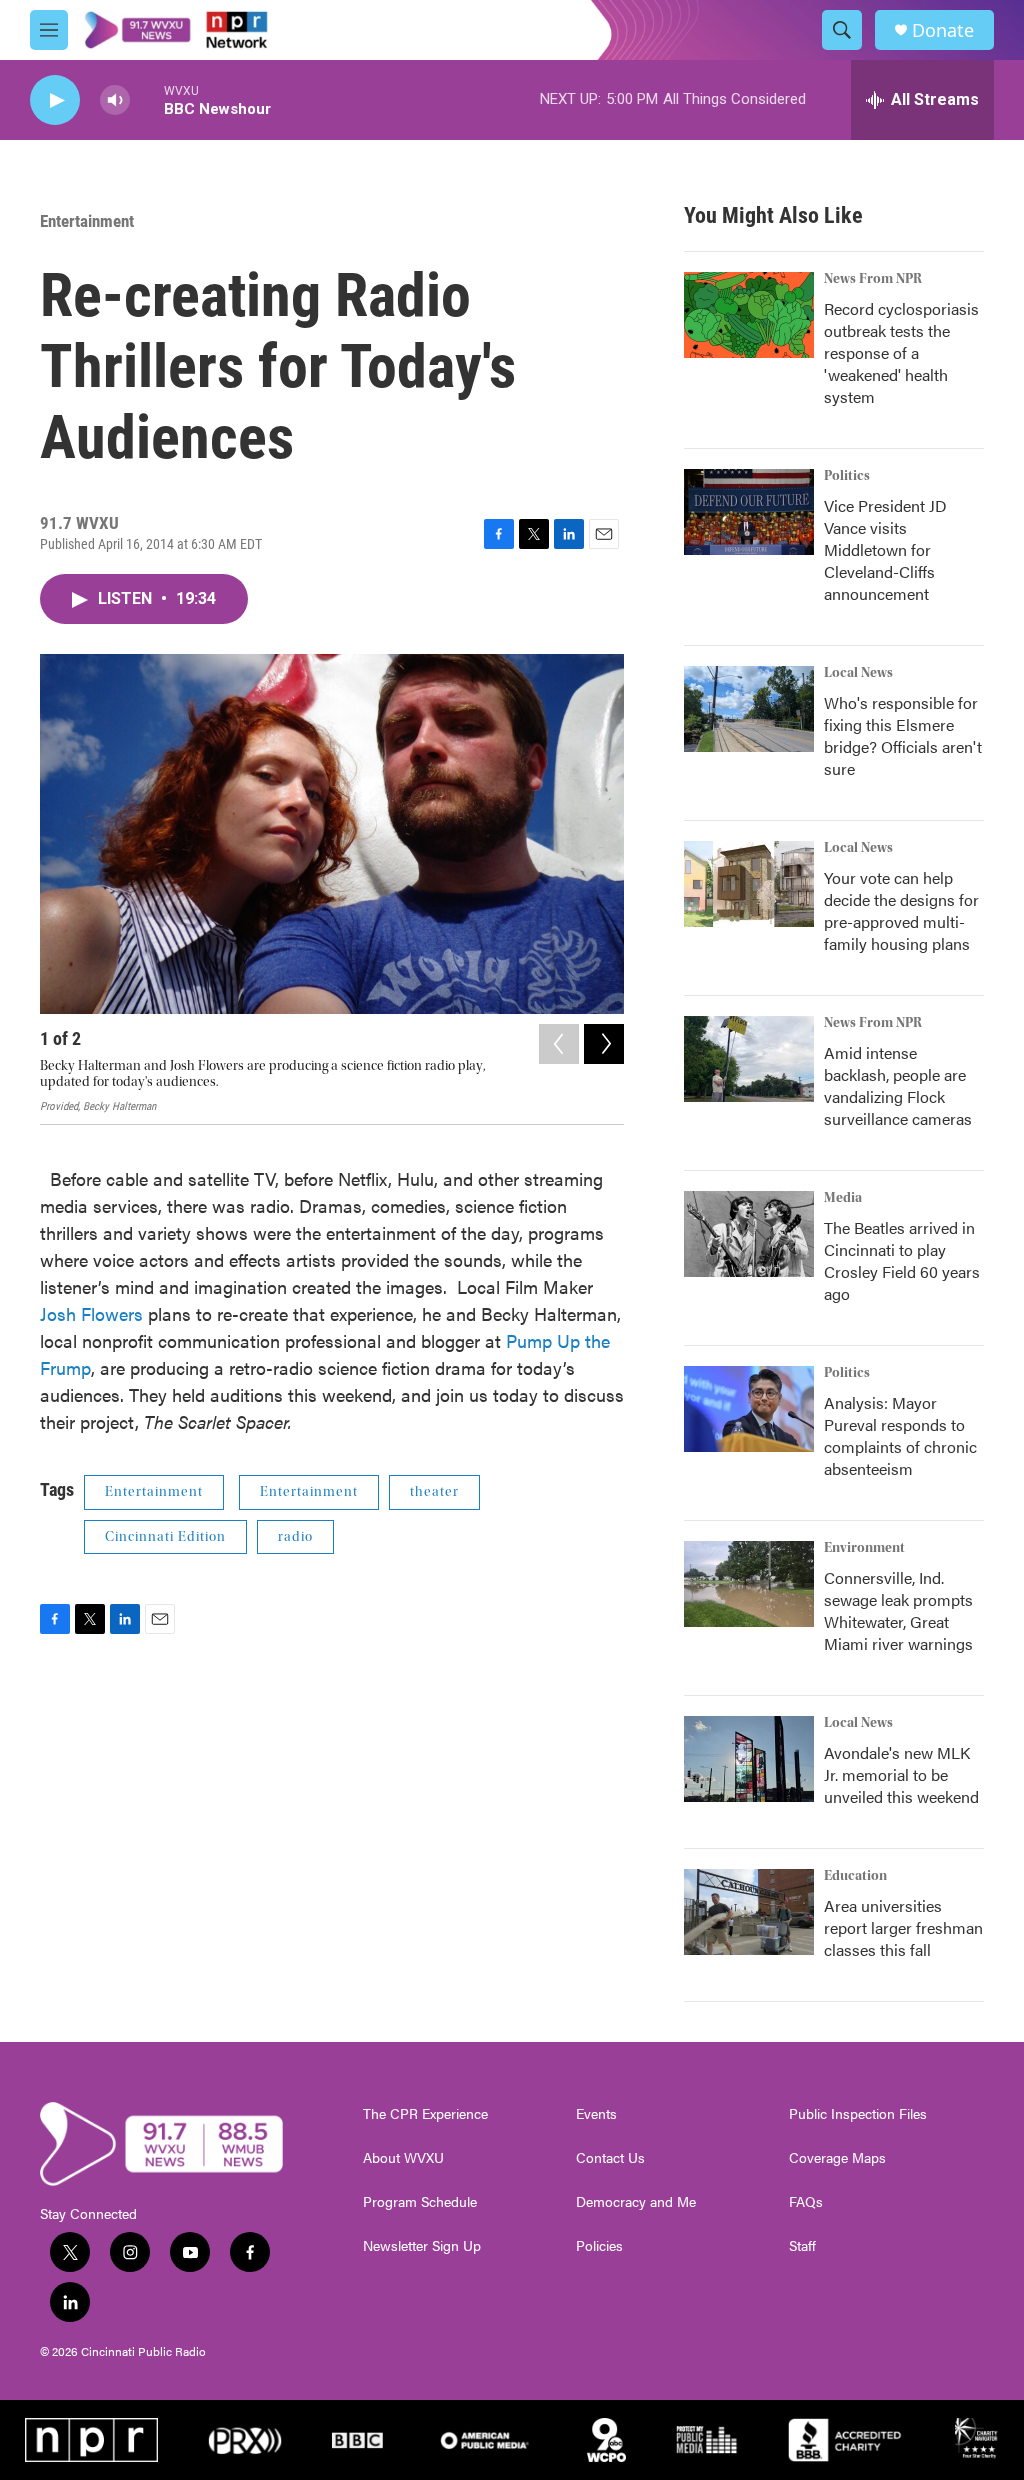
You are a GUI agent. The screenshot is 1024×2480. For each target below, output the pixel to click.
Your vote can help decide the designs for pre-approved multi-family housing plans (901, 910)
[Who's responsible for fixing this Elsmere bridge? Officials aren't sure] (749, 709)
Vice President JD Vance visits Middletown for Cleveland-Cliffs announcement (885, 549)
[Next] (604, 1044)
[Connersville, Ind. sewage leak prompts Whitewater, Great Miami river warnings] (749, 1584)
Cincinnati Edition (165, 1537)
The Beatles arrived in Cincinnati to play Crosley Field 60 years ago (902, 1260)
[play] (55, 100)
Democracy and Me (636, 2202)
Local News (858, 673)
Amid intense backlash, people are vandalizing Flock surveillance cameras (898, 1085)
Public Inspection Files (858, 2114)
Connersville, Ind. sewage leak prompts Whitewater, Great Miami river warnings (898, 1610)
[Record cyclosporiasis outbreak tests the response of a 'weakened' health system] (749, 315)
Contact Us (610, 2158)
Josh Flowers (94, 1313)
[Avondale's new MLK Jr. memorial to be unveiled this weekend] (749, 1759)
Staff (802, 2246)
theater (434, 1492)
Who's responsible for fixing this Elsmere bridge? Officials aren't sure (903, 735)
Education (855, 1876)
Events (596, 2114)
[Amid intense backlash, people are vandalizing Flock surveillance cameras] (749, 1059)
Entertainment (87, 221)
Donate (943, 30)
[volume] (115, 100)
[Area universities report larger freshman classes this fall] (749, 1912)
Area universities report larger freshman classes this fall (903, 1927)
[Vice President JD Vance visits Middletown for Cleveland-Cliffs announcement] (749, 512)
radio (295, 1537)
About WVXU (403, 2158)
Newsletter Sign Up (422, 2246)
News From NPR (873, 279)
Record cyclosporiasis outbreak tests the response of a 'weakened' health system (901, 352)
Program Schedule (420, 2202)
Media (843, 1198)
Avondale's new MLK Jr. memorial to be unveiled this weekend (901, 1774)
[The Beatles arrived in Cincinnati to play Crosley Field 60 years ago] (749, 1234)
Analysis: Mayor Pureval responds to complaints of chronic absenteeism (900, 1435)
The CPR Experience (425, 2114)
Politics (847, 476)
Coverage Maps (837, 2158)
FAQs (806, 2202)
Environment (864, 1548)
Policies (599, 2246)
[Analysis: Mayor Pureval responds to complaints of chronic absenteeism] (749, 1409)
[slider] (147, 99)
